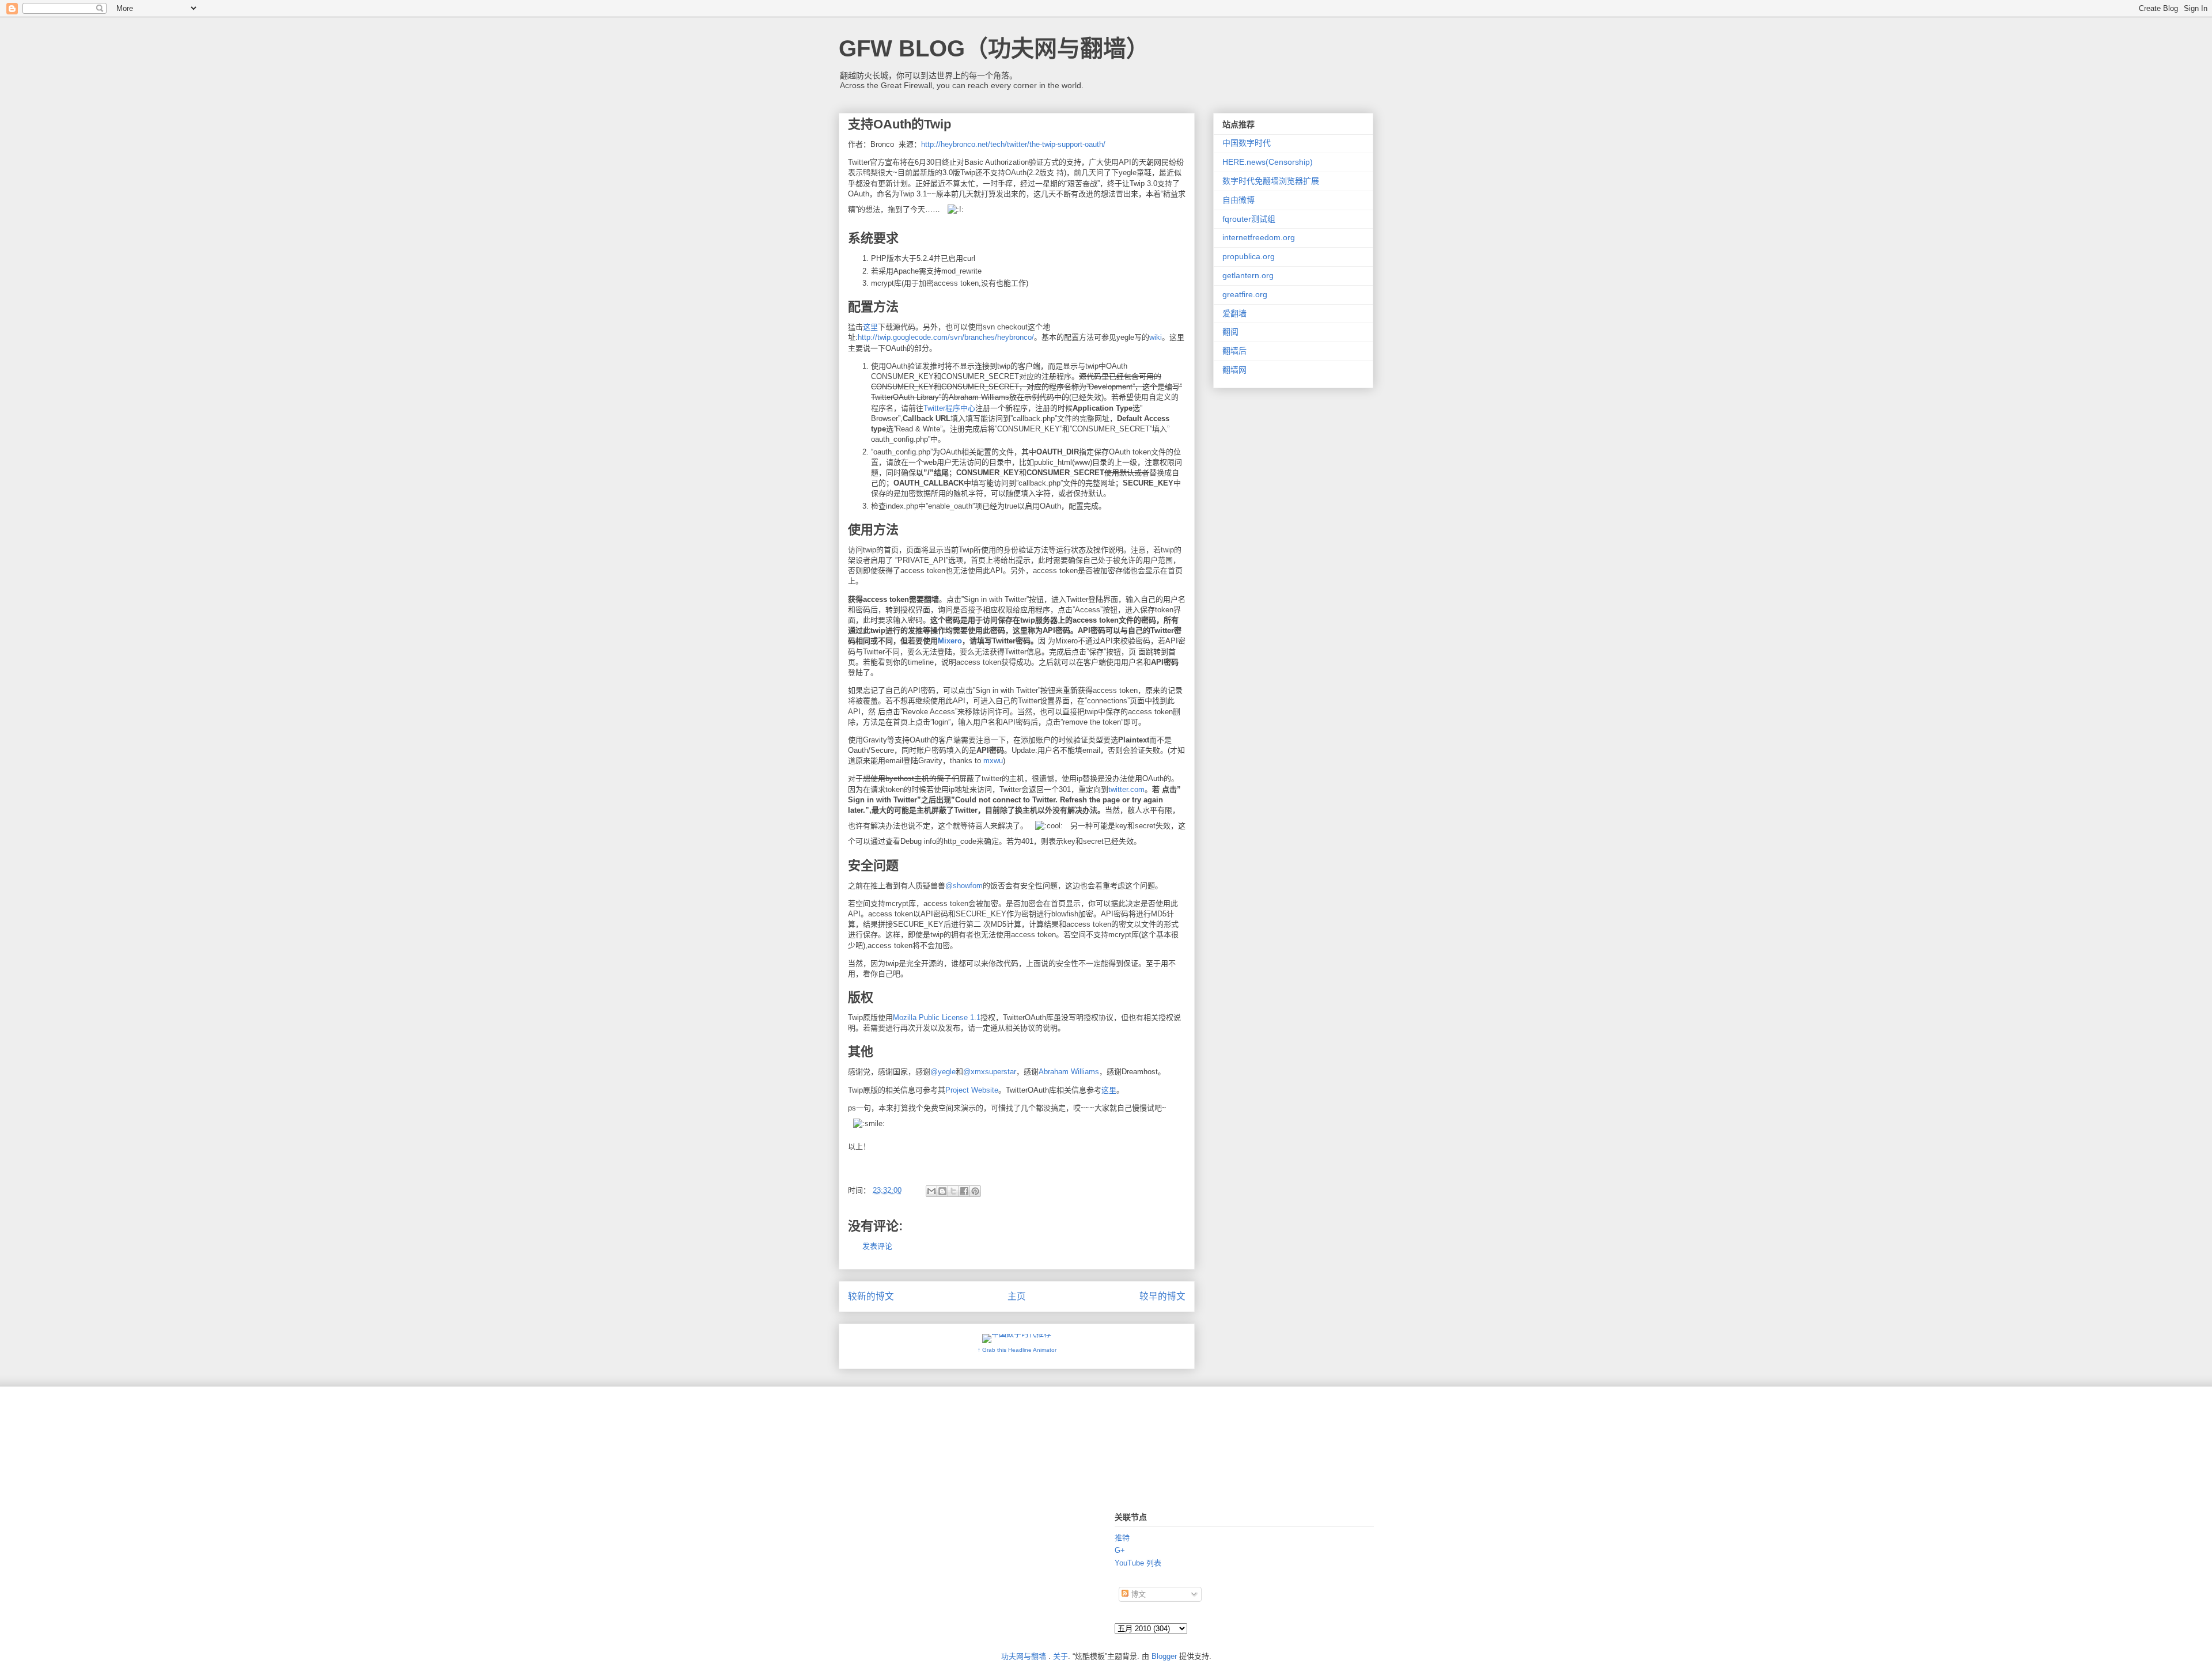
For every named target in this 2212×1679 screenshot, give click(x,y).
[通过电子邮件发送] (931, 1191)
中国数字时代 (1247, 143)
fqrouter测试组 (1249, 219)
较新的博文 (871, 1296)
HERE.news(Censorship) (1268, 162)
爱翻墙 (1234, 313)
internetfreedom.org (1259, 237)
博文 (1137, 1594)
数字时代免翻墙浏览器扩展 (1271, 181)
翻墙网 (1234, 370)
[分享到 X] (953, 1191)
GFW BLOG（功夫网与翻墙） (994, 48)
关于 (1060, 1656)
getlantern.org (1248, 275)
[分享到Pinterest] (975, 1191)
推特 (1122, 1538)
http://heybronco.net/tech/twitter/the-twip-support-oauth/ (1013, 144)
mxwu (993, 761)
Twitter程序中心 (949, 408)
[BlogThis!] (942, 1191)
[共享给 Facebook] (964, 1191)
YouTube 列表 (1138, 1563)
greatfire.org (1245, 294)
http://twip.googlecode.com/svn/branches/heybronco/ (946, 337)
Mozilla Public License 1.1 (937, 1017)
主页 (1017, 1296)
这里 (870, 327)
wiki (1156, 337)
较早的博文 (1162, 1296)
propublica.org (1249, 256)
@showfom (964, 886)
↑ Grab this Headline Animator (1017, 1350)
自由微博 (1238, 200)
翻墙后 (1234, 351)
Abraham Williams (1069, 1072)
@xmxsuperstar (990, 1072)
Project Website (972, 1090)
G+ (1120, 1550)
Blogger (1164, 1656)
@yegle (943, 1072)
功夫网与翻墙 (1024, 1656)
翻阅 (1230, 332)
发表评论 (877, 1246)
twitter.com (1126, 789)
